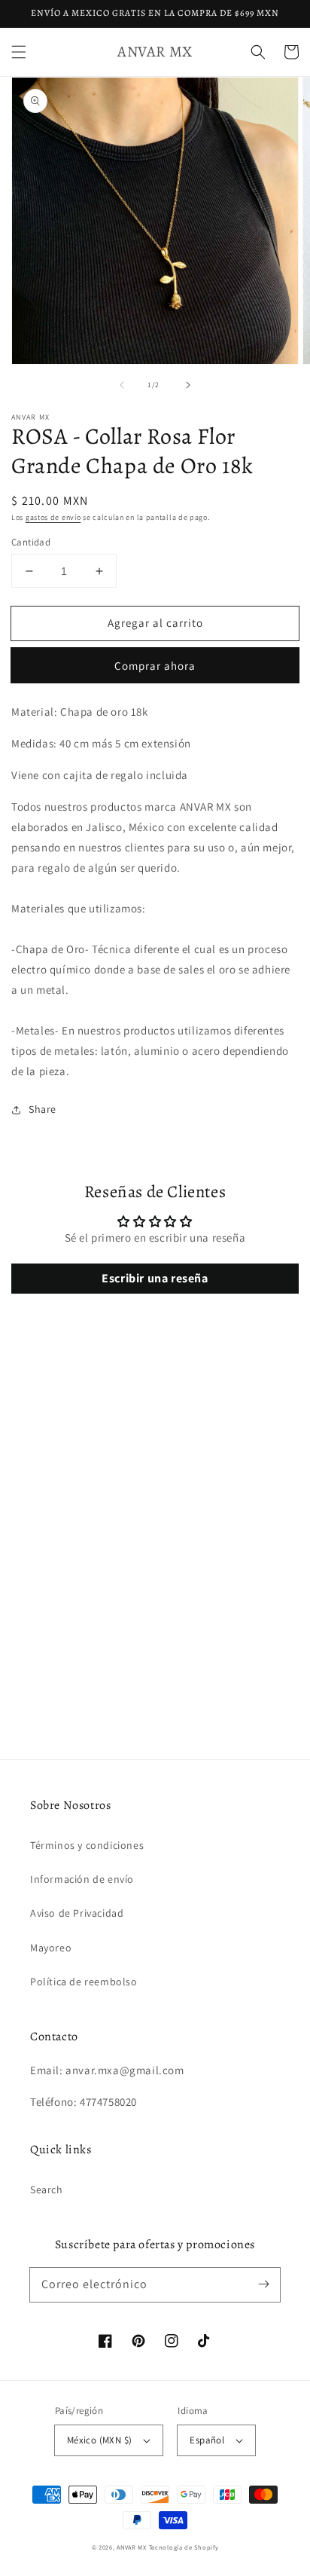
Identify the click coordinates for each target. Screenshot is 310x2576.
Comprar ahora (155, 666)
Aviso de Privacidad (77, 1913)
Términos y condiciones (87, 1845)
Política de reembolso (84, 1982)
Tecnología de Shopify (184, 2547)
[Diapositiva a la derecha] (188, 385)
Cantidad (31, 542)
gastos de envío (53, 517)
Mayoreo (51, 1948)
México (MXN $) (100, 2440)
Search (47, 2189)
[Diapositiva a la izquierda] (122, 385)
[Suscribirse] (263, 2284)
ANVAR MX (132, 2547)
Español (207, 2440)
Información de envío (82, 1879)
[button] (19, 52)
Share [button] (43, 1109)
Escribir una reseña (155, 1278)
